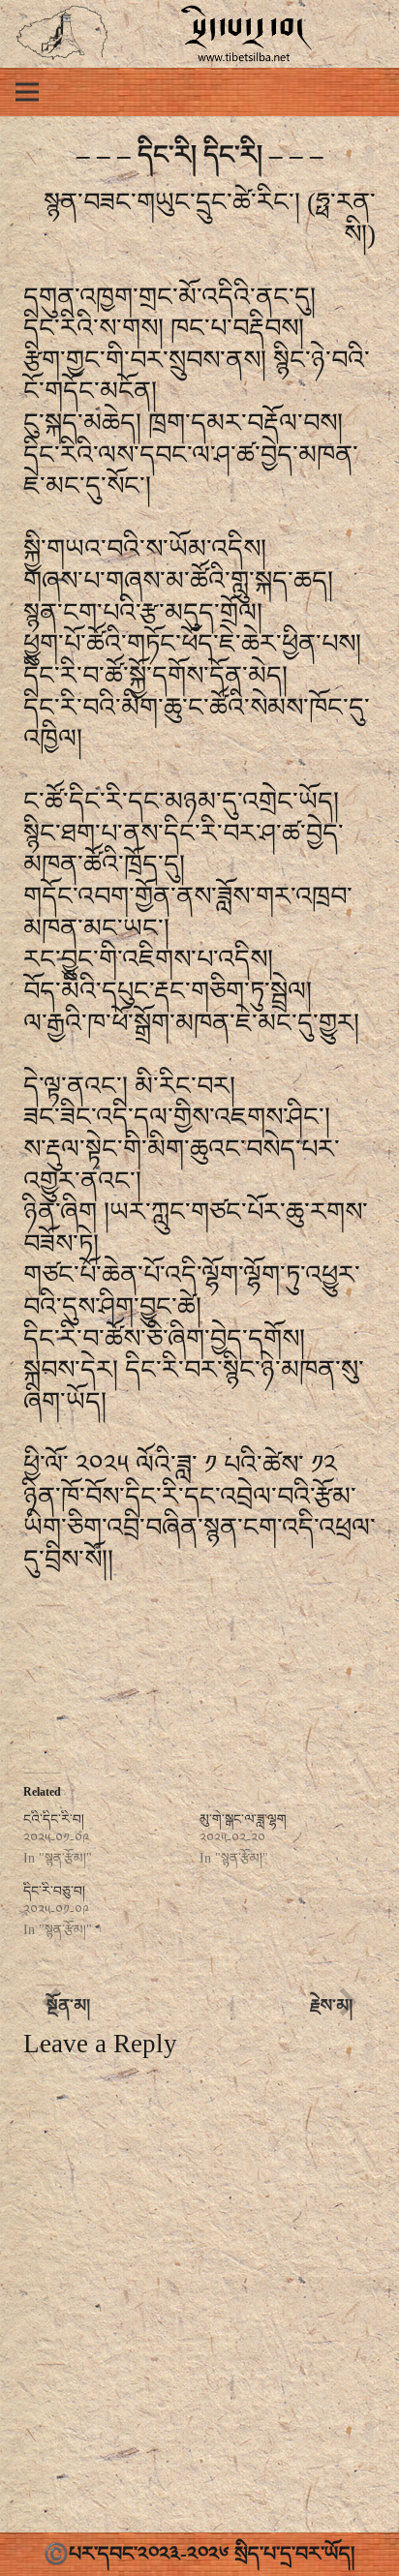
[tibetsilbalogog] (62, 34)
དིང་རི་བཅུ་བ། (54, 1891)
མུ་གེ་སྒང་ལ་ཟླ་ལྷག (243, 1819)
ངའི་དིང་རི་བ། (54, 1819)
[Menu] (27, 92)
